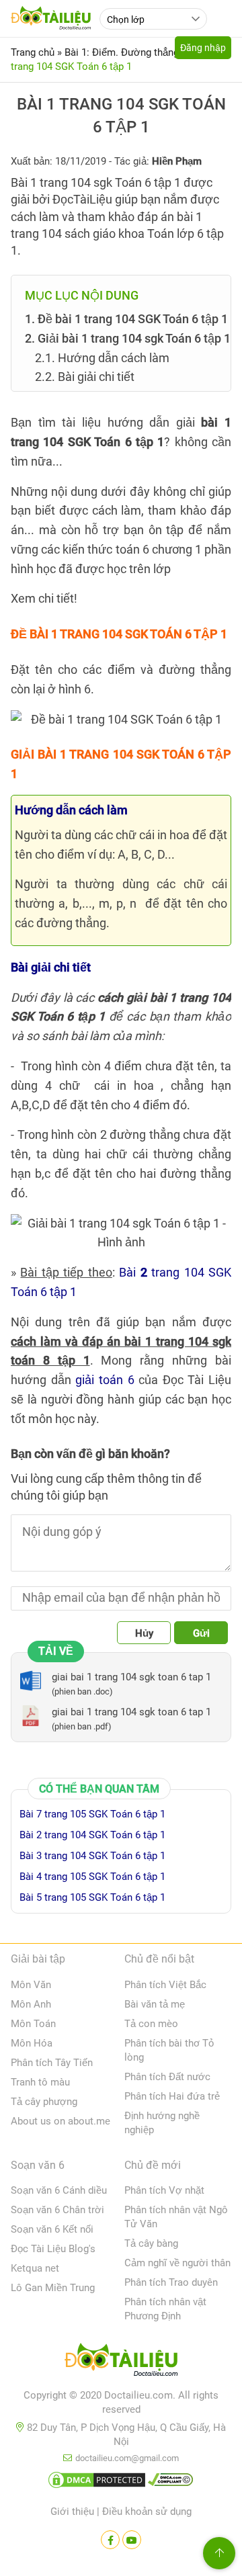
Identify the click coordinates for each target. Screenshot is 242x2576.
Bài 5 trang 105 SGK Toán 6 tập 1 (92, 1897)
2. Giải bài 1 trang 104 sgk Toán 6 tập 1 (128, 338)
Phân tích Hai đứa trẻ (172, 2096)
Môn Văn (31, 1985)
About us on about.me (61, 2121)
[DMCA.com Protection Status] (97, 2483)
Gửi (201, 1633)
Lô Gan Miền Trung (53, 2288)
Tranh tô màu (40, 2082)
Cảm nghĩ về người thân (177, 2263)
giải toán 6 (105, 1380)
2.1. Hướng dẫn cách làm (102, 358)
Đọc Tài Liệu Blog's (53, 2249)
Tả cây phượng (44, 2102)
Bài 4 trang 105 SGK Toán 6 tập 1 (92, 1877)
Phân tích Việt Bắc (165, 1985)
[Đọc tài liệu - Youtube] (132, 2540)
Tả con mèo (151, 2024)
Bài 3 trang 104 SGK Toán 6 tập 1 (92, 1856)
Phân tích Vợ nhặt (164, 2190)
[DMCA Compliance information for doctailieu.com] (171, 2483)
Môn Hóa (32, 2043)
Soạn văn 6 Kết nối (52, 2229)
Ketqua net (35, 2268)
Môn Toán (33, 2024)
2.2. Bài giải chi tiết (85, 377)
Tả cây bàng (151, 2243)
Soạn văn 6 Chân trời (57, 2210)
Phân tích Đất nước (167, 2077)
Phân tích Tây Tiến (52, 2063)
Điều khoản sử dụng (147, 2511)
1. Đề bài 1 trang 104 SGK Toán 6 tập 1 (126, 319)
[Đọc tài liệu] (110, 2540)
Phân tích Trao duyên (171, 2282)
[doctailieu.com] (121, 2362)
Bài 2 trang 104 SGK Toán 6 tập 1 (92, 1835)
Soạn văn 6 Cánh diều (59, 2190)
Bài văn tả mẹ (155, 2004)
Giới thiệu (72, 2511)
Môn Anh (31, 2004)
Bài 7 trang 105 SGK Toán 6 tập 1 (92, 1814)
